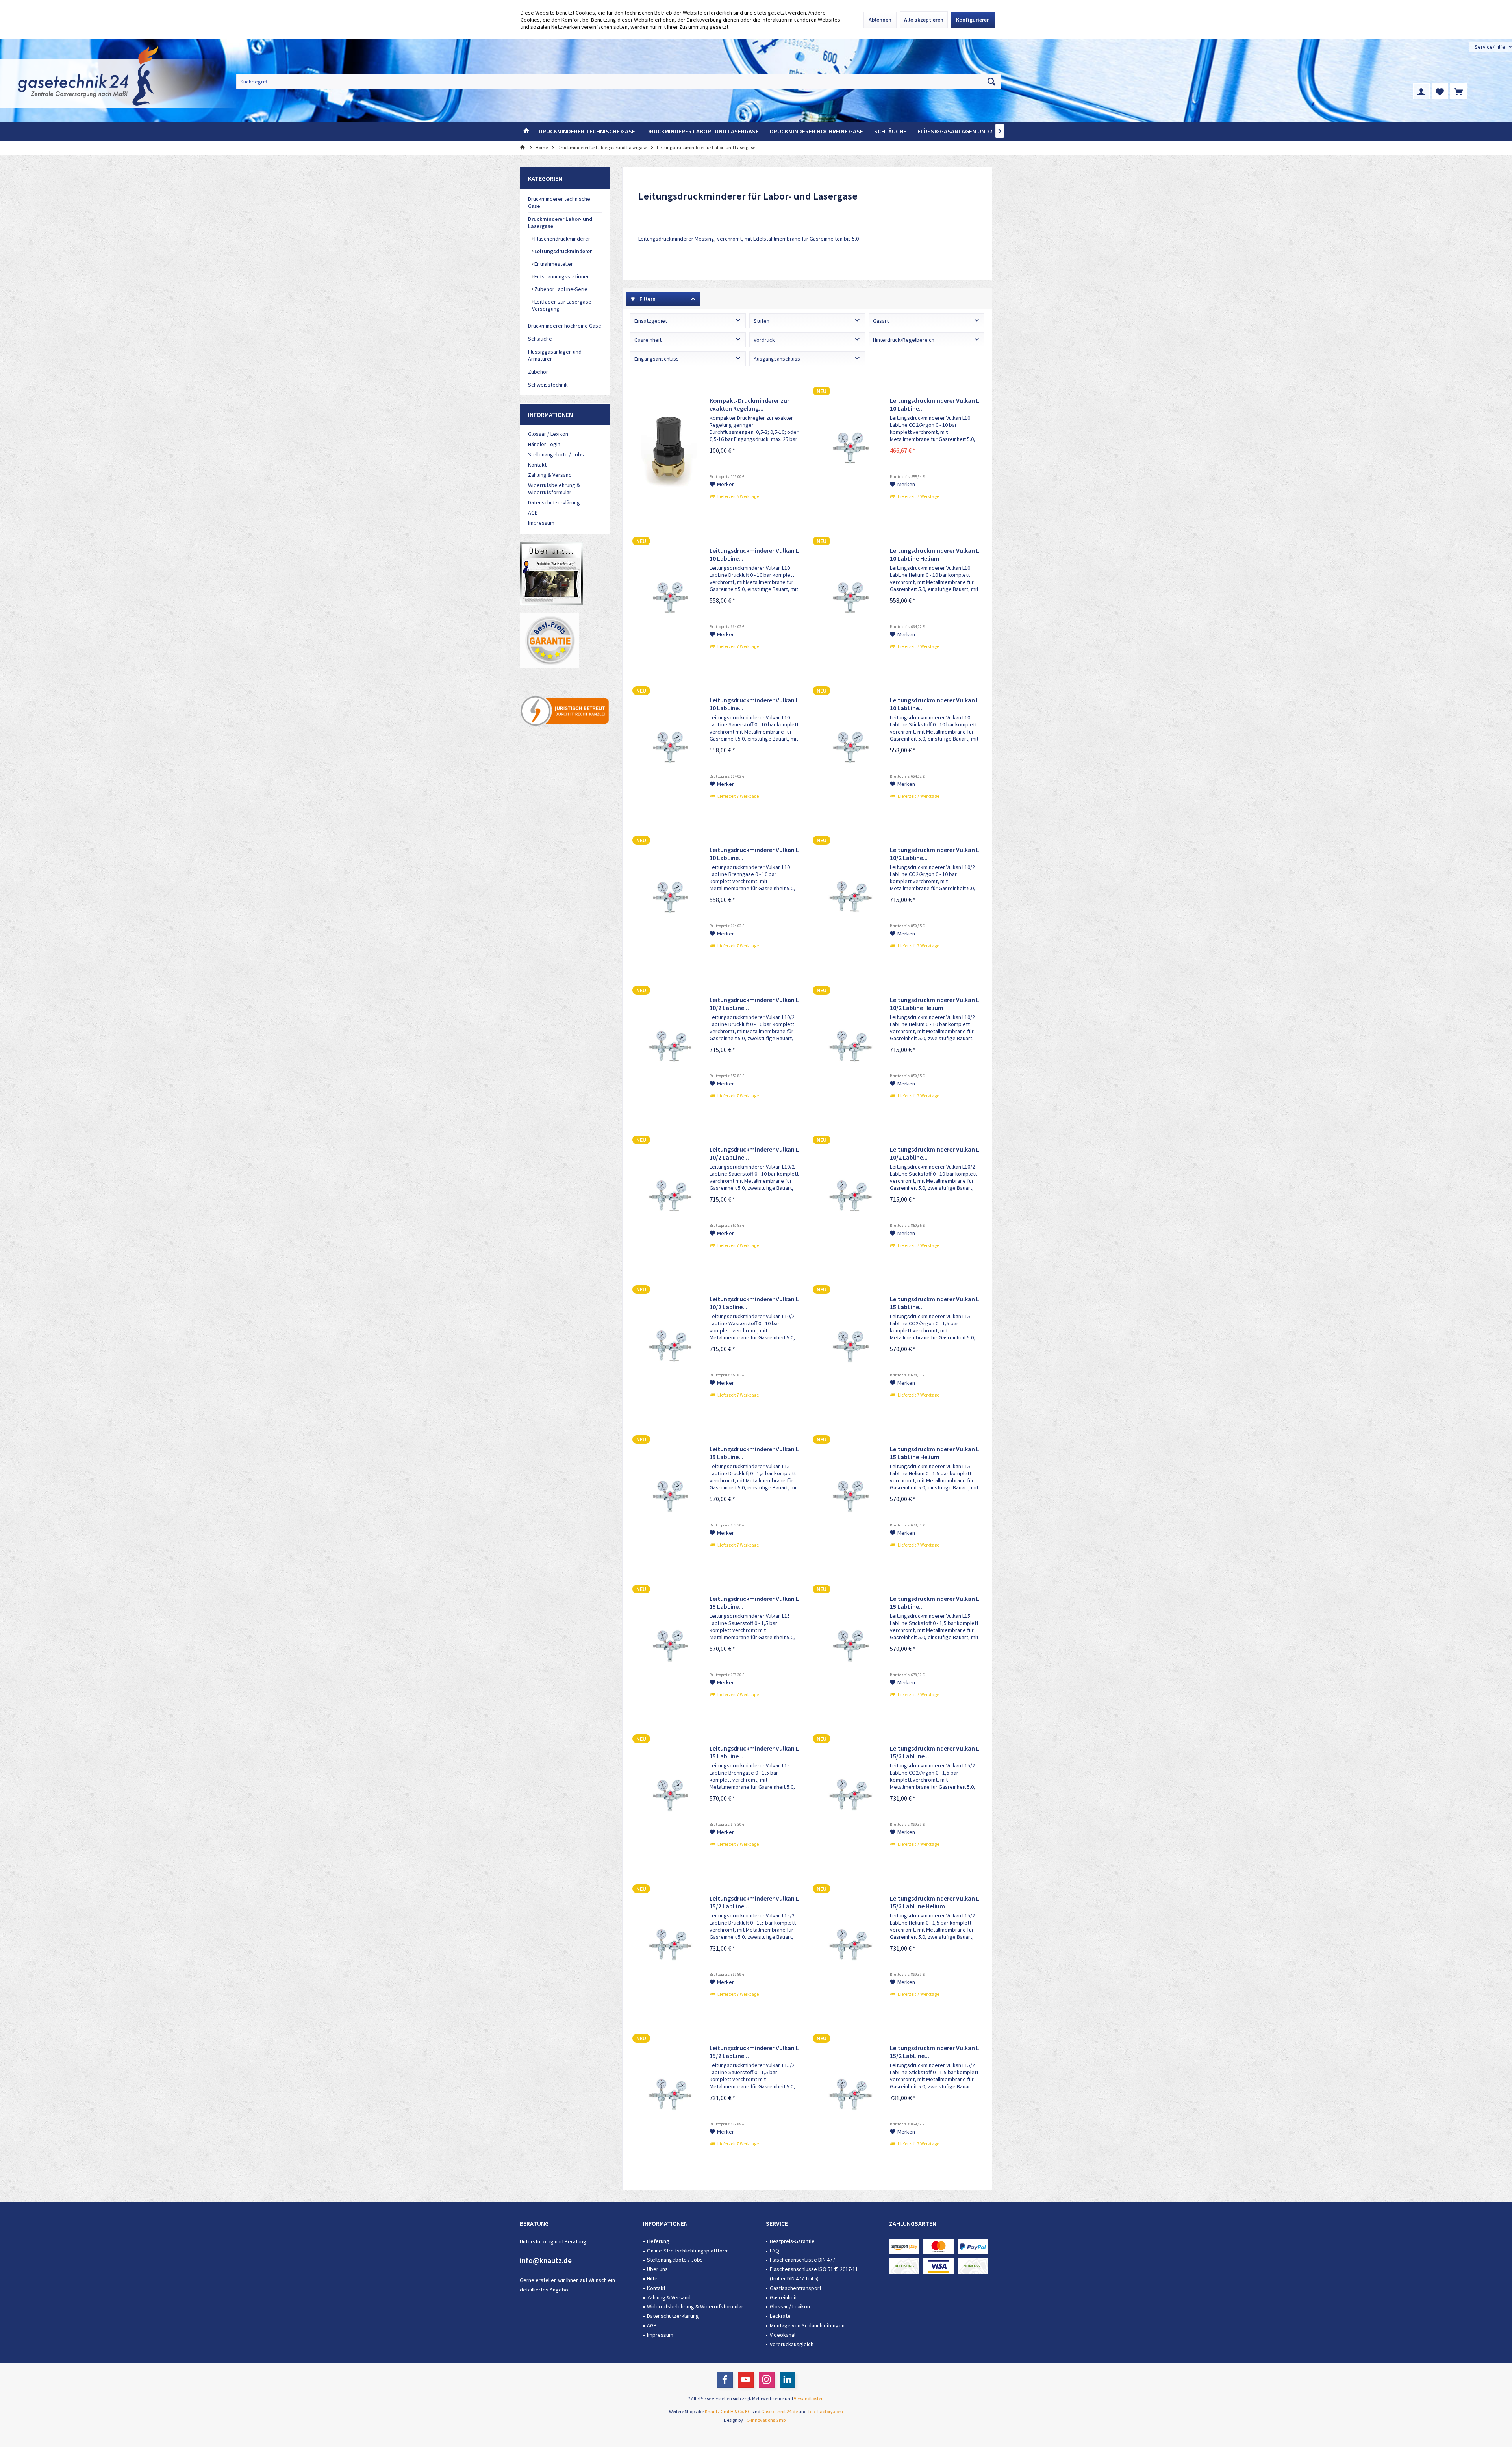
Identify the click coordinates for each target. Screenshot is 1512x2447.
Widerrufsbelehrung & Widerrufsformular (554, 489)
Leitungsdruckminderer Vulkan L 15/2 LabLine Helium (935, 1902)
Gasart (881, 321)
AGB (533, 513)
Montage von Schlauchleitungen (807, 2325)
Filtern (647, 299)
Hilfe (652, 2278)
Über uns (657, 2269)
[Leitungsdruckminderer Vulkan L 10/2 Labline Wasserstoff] (668, 1348)
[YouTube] (746, 2380)
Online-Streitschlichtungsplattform (688, 2251)
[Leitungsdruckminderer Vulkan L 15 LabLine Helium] (849, 1498)
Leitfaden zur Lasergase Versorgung (562, 305)
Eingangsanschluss (657, 359)
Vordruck (764, 340)
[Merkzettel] (1440, 91)
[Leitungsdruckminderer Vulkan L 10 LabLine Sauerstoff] (668, 749)
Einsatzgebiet (651, 321)
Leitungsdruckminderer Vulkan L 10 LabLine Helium (935, 554)
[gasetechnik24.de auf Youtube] (565, 574)
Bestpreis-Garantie (792, 2241)
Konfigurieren (973, 20)
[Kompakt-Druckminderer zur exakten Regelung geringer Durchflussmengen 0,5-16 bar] (668, 450)
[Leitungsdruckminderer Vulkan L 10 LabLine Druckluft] (668, 600)
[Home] (526, 131)
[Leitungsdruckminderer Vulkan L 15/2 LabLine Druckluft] (668, 1947)
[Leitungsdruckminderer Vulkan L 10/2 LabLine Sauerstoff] (668, 1198)
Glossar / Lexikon (548, 434)
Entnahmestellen (553, 264)
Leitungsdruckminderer (562, 251)
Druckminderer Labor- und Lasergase (560, 222)
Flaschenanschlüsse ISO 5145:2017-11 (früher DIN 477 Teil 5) (814, 2274)
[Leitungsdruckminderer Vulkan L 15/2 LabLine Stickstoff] (849, 2097)
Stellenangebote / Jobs (556, 454)
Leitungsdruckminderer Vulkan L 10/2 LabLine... (754, 1004)
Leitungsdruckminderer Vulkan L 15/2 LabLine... (935, 1752)
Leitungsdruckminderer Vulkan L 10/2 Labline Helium (935, 1004)
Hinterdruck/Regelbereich (904, 340)
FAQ (775, 2251)
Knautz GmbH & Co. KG (728, 2411)
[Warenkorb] (1458, 91)
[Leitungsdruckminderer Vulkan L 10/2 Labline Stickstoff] (849, 1198)
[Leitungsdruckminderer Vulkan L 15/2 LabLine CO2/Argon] (849, 1797)
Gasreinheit (648, 340)
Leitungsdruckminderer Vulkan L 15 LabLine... (935, 1303)
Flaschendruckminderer (562, 239)
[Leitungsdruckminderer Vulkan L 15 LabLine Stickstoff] (849, 1648)
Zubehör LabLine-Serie (560, 289)
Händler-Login (544, 444)
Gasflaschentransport (796, 2288)
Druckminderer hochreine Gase (565, 326)
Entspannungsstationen (561, 276)
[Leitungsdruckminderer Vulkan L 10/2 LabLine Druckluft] (668, 1049)
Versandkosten (809, 2398)
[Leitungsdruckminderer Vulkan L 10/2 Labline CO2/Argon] (849, 899)
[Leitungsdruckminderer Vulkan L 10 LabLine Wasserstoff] (668, 899)
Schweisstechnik (548, 385)
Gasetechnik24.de (779, 2411)
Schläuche (540, 339)
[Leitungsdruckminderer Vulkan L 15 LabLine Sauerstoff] (668, 1648)
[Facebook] (725, 2380)
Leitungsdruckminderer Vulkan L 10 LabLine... (935, 404)
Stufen (762, 321)
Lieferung (658, 2241)
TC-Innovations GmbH (766, 2420)
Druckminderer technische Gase (559, 202)
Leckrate (780, 2316)
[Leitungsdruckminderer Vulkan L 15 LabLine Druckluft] (668, 1498)
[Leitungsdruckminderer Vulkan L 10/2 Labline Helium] (849, 1049)
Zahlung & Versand (550, 475)
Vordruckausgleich (792, 2344)
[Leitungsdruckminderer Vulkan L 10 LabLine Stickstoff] (849, 749)
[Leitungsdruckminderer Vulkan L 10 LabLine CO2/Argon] (849, 450)
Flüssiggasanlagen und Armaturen (555, 355)
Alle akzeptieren (924, 20)
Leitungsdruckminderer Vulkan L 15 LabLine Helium (935, 1453)
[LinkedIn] (787, 2380)
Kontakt (537, 465)
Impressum (541, 523)
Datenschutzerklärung (554, 502)
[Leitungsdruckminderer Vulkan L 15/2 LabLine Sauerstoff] (668, 2097)
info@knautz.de (546, 2260)
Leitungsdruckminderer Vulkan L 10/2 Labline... (935, 854)
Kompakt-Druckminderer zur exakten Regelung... (750, 404)
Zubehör (538, 372)
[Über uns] (565, 641)
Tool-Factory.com (825, 2411)
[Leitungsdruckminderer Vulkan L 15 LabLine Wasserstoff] (668, 1797)
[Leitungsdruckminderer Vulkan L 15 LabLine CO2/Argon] (849, 1348)
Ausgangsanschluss (777, 359)
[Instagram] (767, 2380)
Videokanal (783, 2335)
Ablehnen (880, 20)
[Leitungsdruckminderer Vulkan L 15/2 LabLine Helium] (849, 1947)
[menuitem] (1490, 47)
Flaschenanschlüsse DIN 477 (802, 2260)
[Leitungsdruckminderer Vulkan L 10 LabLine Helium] (849, 600)
